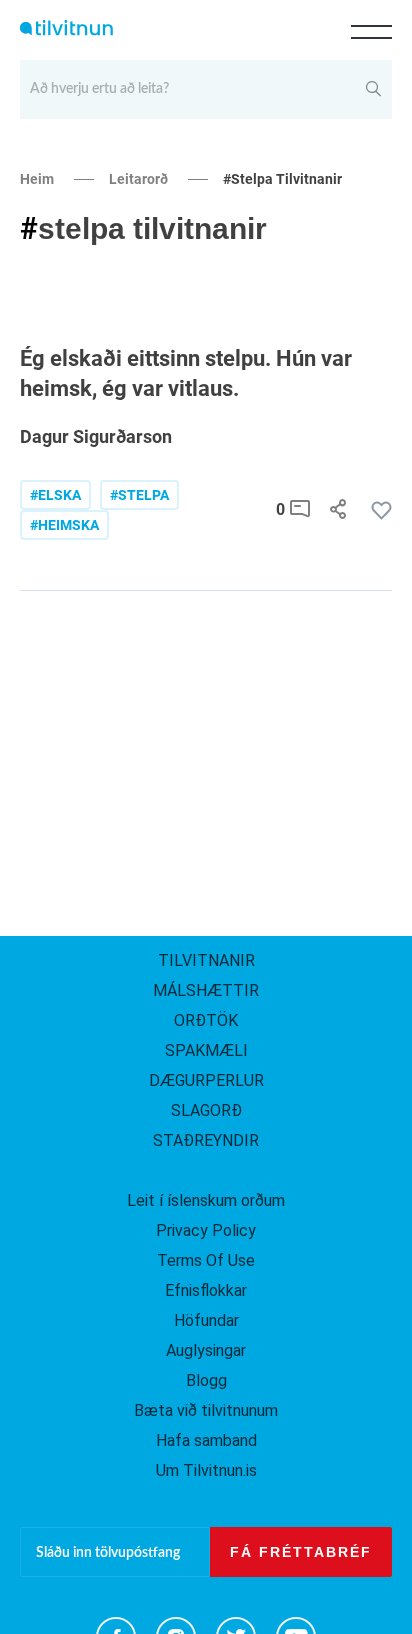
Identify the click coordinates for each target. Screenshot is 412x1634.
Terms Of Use (206, 1260)
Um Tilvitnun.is (206, 1470)
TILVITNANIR (206, 960)
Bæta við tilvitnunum (206, 1410)
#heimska (64, 525)
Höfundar (206, 1320)
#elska (55, 495)
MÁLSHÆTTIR (206, 990)
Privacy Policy (206, 1230)
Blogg (206, 1380)
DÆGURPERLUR (206, 1080)
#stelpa (139, 495)
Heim (37, 179)
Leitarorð (138, 179)
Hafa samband (206, 1440)
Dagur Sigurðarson (96, 436)
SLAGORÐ (206, 1110)
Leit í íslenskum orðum (206, 1200)
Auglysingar (206, 1350)
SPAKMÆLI (206, 1050)
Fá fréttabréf (301, 1552)
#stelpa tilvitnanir (282, 179)
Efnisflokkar (206, 1290)
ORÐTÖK (206, 1020)
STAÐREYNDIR (206, 1140)
